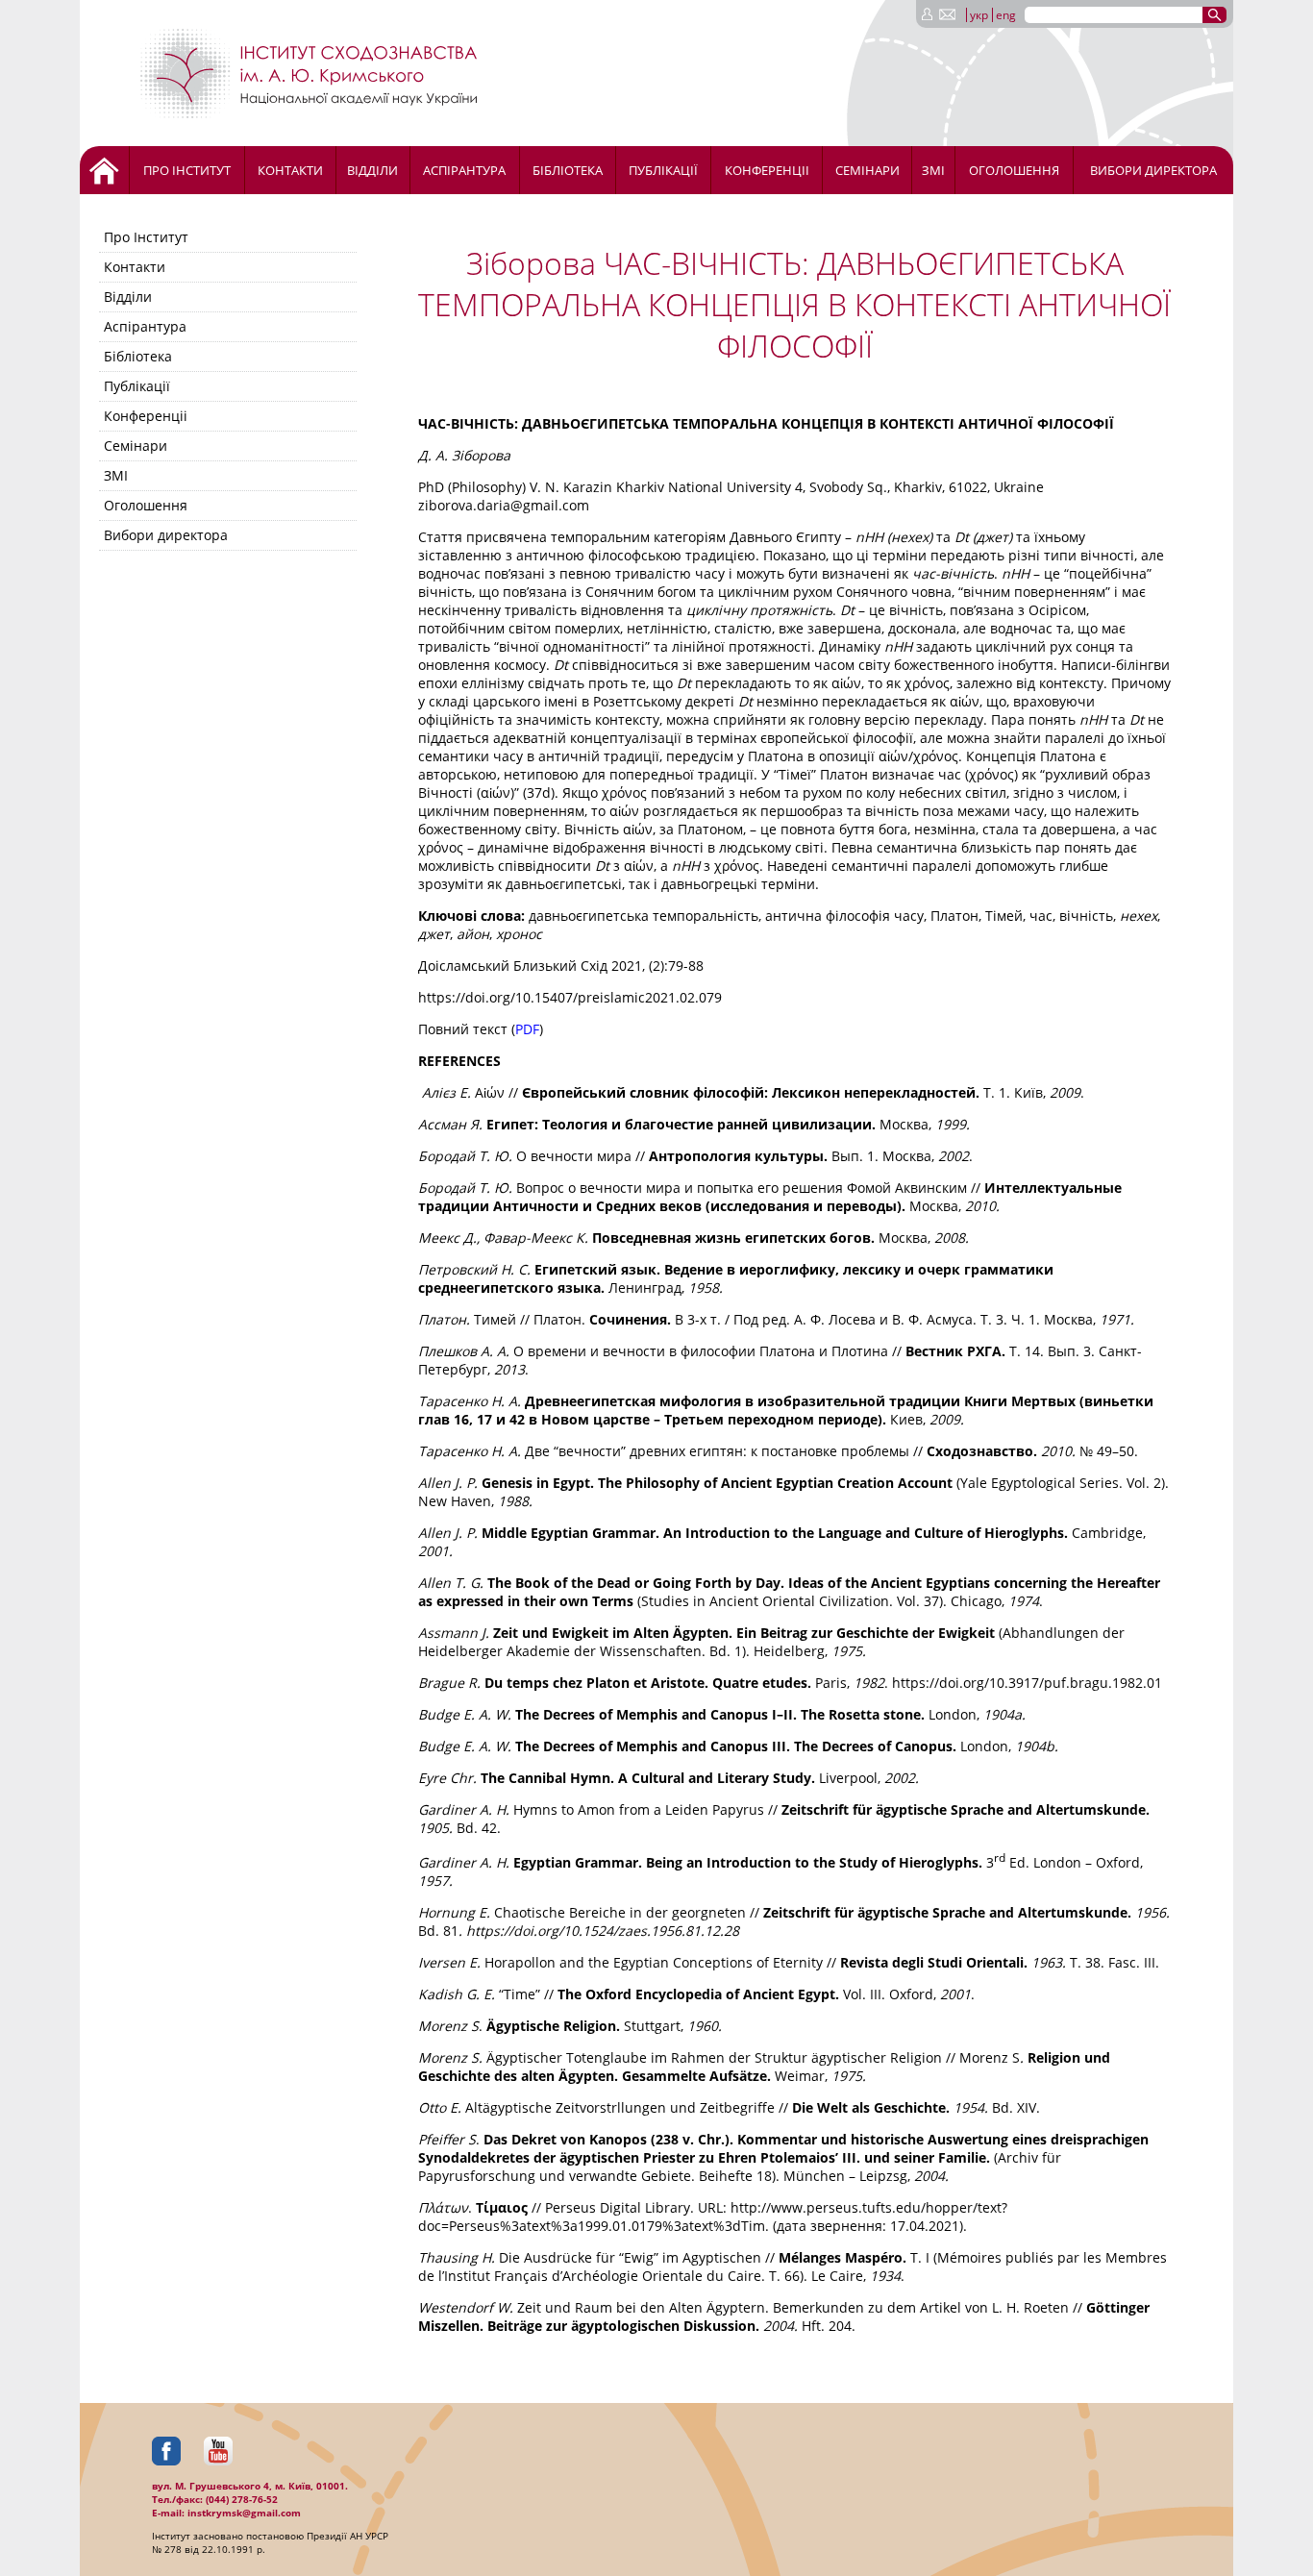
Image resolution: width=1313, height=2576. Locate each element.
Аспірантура (464, 170)
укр (979, 15)
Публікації (663, 170)
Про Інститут (187, 170)
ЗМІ (933, 170)
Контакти (290, 170)
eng (1006, 15)
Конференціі (767, 170)
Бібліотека (568, 170)
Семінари (867, 170)
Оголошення (1014, 170)
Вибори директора (1153, 170)
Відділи (372, 170)
